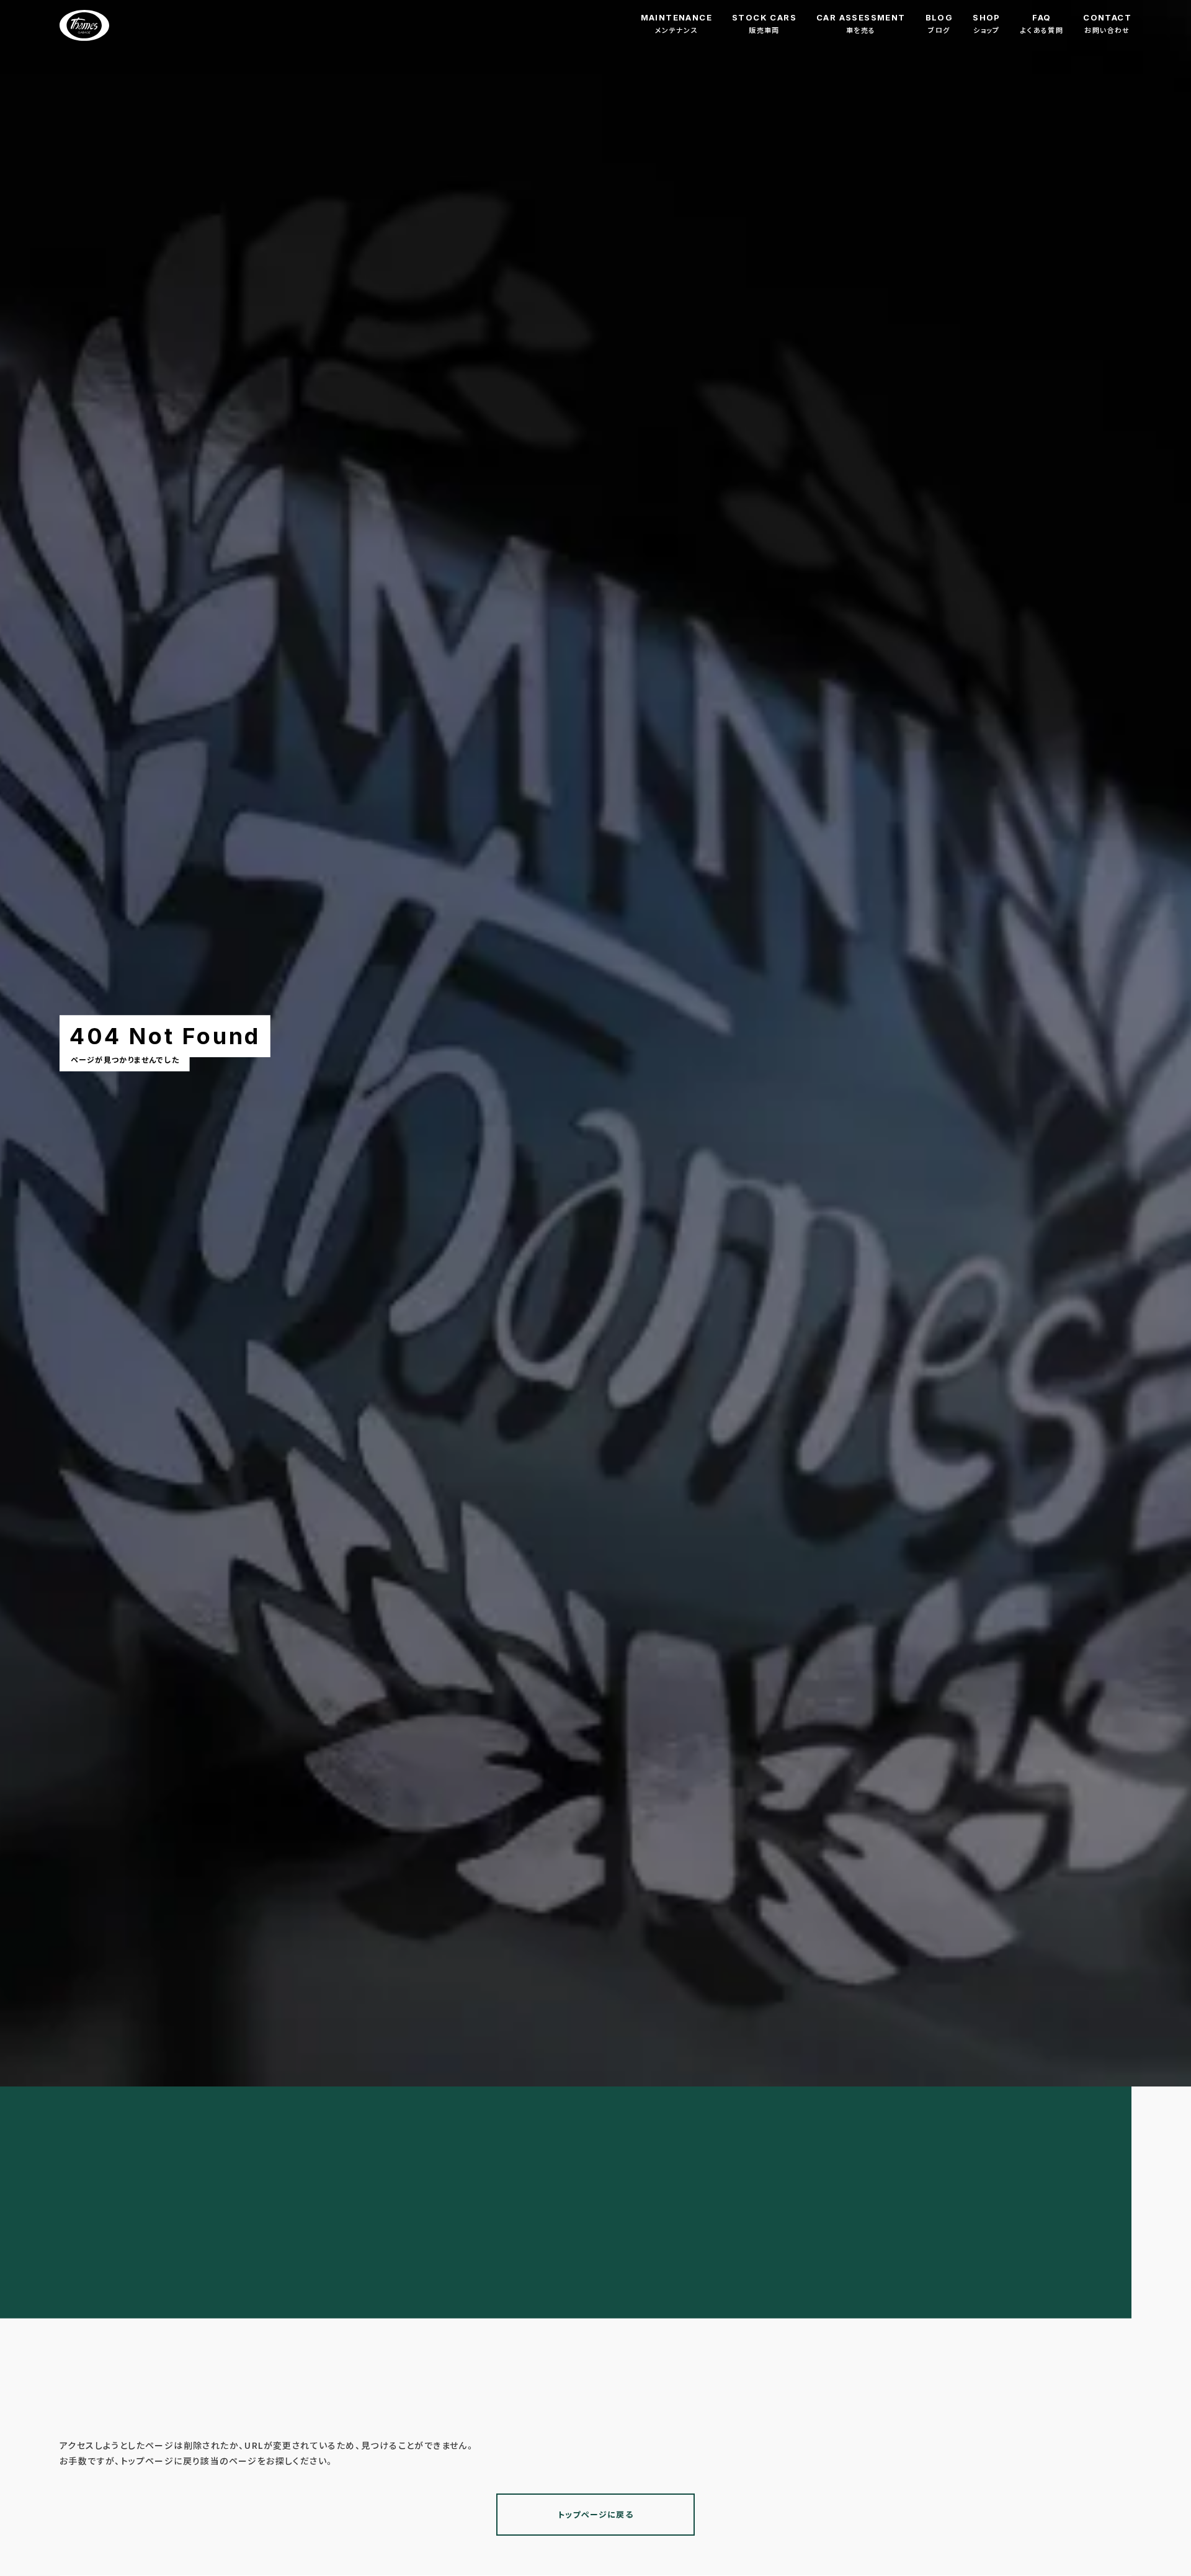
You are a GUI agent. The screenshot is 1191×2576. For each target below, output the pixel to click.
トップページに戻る (596, 2514)
